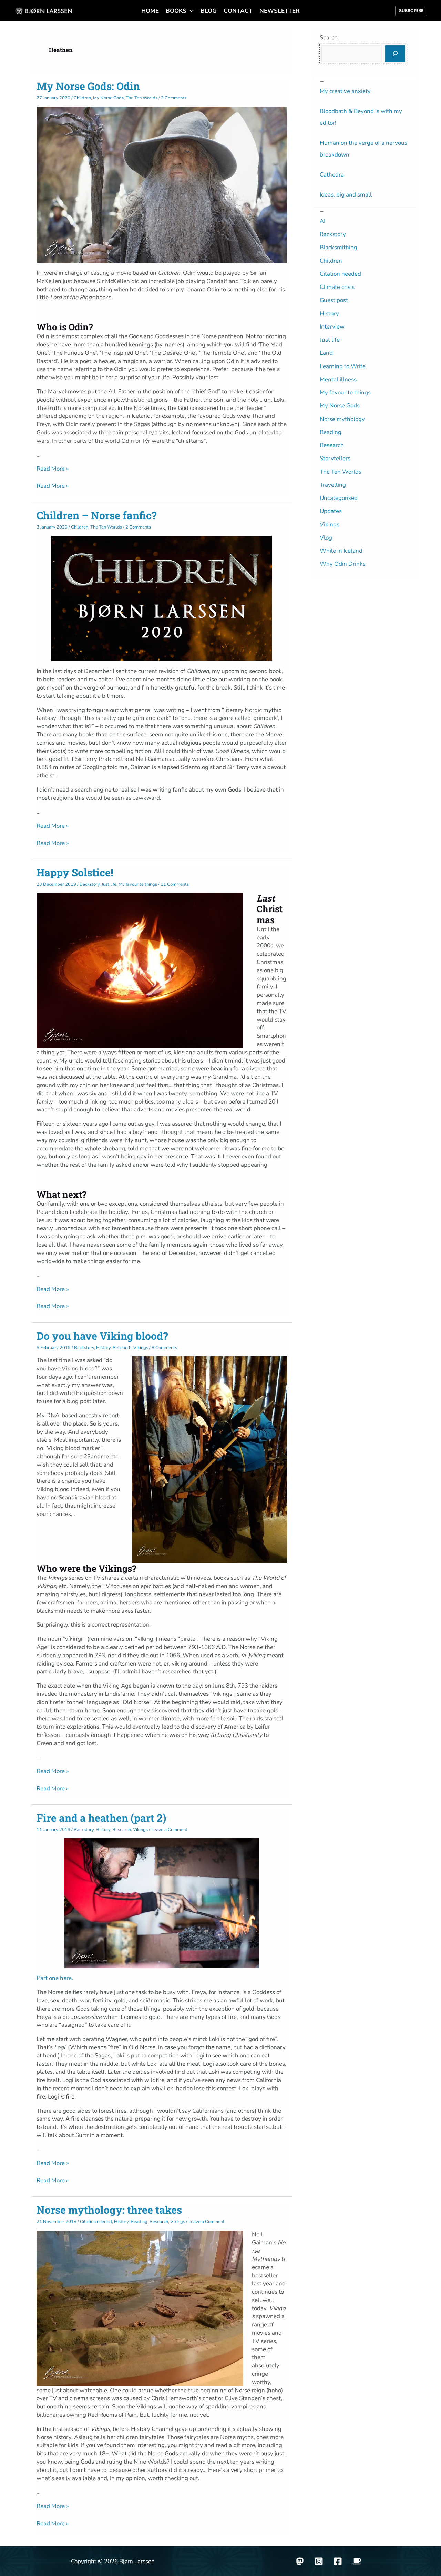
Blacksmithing (339, 247)
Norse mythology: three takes (109, 2210)
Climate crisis (337, 287)
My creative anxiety (345, 91)
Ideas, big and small (346, 195)
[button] (190, 11)
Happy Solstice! (75, 872)
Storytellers (335, 458)
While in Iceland (341, 551)
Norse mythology (342, 419)
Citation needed (96, 2222)
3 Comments (174, 98)
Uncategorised (339, 498)
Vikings (141, 1348)
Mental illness (338, 379)
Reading (139, 2222)
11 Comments (175, 884)
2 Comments (138, 527)
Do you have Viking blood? (102, 1336)
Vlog (326, 538)
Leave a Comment (169, 1830)
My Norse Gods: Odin (88, 86)
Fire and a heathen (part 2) (101, 1818)
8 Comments (164, 1348)
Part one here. (55, 1978)
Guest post (334, 300)
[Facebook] (338, 2561)
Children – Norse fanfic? (96, 515)
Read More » (53, 469)
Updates (331, 511)
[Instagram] (319, 2561)
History (103, 1348)
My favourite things (138, 884)
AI (322, 221)
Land (326, 353)
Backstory (90, 884)
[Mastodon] (300, 2561)
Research (122, 1348)
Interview (332, 327)
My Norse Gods (108, 98)
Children (82, 98)
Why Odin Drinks (343, 564)
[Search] (395, 54)
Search (329, 37)
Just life (109, 884)
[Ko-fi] (357, 2561)
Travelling (333, 485)
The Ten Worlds (142, 98)
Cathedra (332, 175)
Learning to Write (343, 366)
